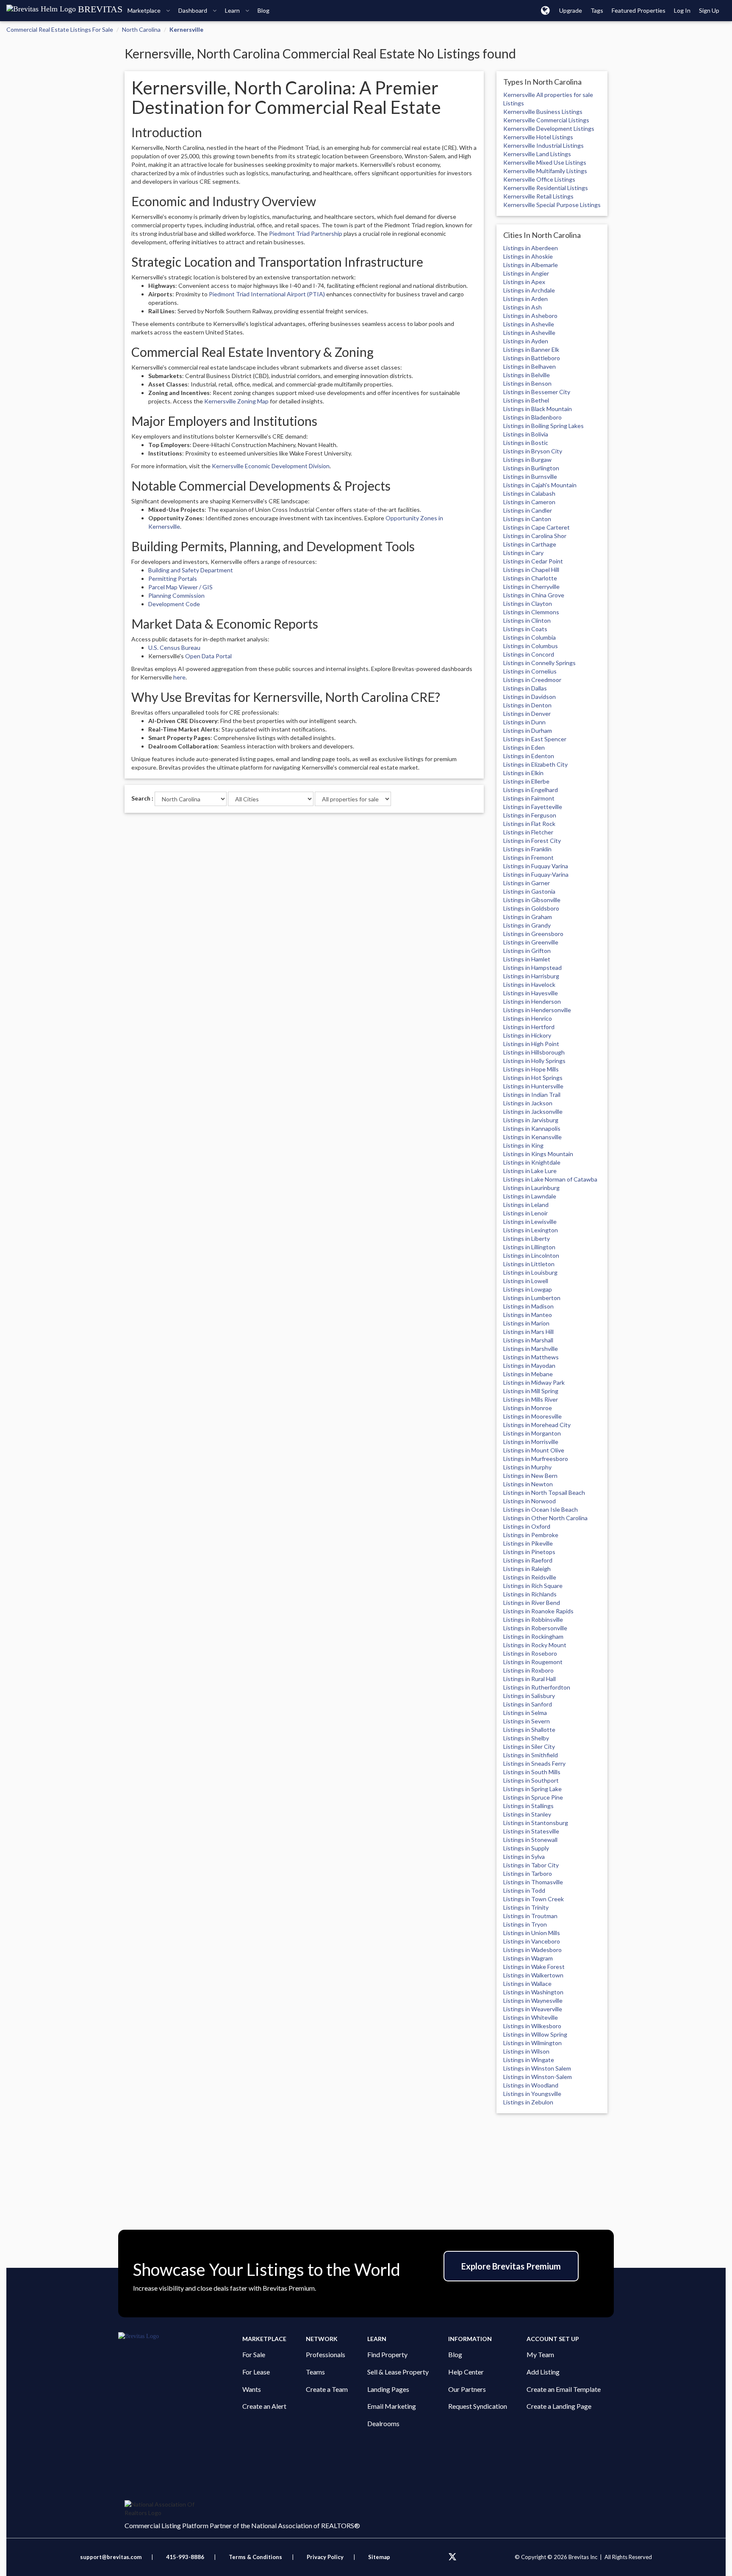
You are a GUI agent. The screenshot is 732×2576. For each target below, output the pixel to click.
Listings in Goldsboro (531, 908)
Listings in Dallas (525, 688)
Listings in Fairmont (529, 798)
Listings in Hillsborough (534, 1052)
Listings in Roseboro (530, 1653)
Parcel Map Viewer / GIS (180, 587)
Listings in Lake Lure (530, 1171)
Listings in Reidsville (530, 1577)
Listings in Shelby (526, 1738)
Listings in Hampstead (532, 968)
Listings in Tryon (525, 1924)
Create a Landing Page (559, 2406)
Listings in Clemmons (531, 612)
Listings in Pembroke (531, 1535)
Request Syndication (478, 2406)
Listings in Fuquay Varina (536, 866)
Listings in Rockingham (533, 1636)
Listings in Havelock (529, 984)
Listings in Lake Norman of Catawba (550, 1179)
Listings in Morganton (532, 1433)
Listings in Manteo (528, 1315)
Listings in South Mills (532, 1772)
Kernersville (186, 29)
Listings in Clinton (527, 620)
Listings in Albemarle (531, 265)
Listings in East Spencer (535, 739)
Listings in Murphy (527, 1467)
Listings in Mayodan (529, 1365)
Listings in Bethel (526, 400)
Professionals (326, 2354)
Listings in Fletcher (528, 832)
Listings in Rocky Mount (535, 1645)
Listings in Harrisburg (531, 976)
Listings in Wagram (528, 1958)
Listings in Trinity (526, 1907)
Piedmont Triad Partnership (306, 233)
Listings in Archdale (529, 290)
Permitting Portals (173, 578)
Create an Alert (264, 2406)
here (179, 677)
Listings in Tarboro (528, 1873)
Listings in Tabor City (531, 1865)
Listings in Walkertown (533, 1975)
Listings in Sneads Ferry (534, 1763)
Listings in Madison (528, 1306)
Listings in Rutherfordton (537, 1687)
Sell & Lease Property (398, 2372)
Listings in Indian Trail (532, 1095)
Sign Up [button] (709, 10)
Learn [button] (233, 10)
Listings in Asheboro (530, 316)
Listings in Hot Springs (533, 1078)
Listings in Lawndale (530, 1196)
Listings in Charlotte (530, 578)
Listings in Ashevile (529, 324)
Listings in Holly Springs (534, 1061)
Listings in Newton (528, 1484)
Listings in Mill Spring (531, 1391)
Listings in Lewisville (530, 1222)
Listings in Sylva (524, 1857)
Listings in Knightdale (532, 1162)
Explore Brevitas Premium (511, 2266)
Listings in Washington (533, 1992)
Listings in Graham (528, 917)
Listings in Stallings (528, 1806)
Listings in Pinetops (529, 1552)
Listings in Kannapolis (532, 1128)
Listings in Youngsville (532, 2094)
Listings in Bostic (526, 443)
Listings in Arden (525, 299)
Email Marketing (392, 2406)
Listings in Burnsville (530, 476)
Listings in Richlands (530, 1594)
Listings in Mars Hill (528, 1332)
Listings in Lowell (526, 1281)
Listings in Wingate (529, 2060)
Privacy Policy (325, 2557)
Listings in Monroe (528, 1408)
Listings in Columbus (531, 646)
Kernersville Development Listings (549, 128)
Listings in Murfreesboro (536, 1459)
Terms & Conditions (256, 2557)
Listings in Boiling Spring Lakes (543, 426)
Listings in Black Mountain (538, 409)
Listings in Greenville (531, 942)
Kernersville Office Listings (539, 179)
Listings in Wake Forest (534, 1967)
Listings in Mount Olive (534, 1450)
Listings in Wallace (527, 1984)
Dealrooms (383, 2423)
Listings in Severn (527, 1721)
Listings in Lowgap (528, 1289)
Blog (455, 2354)
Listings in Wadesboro (532, 1950)
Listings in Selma (525, 1713)
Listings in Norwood (530, 1501)
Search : (142, 798)
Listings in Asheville (529, 333)
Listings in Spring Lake (532, 1789)
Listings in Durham (528, 730)
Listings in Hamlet (527, 959)
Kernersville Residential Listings (546, 188)
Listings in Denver (527, 714)
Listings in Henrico (528, 1018)
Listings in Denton (527, 705)
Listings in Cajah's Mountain (540, 485)
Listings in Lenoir (525, 1213)
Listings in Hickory (527, 1035)
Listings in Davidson (530, 697)
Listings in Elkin (523, 773)
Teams (315, 2372)
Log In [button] (682, 10)
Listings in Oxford (527, 1526)
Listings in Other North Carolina (545, 1518)
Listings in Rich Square (533, 1586)
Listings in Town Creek (534, 1899)
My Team (540, 2354)
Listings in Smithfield (531, 1755)
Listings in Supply (526, 1848)
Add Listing (543, 2372)
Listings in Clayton (528, 603)
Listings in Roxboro (528, 1670)
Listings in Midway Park (534, 1382)
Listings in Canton (527, 519)
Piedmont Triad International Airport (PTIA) (267, 294)
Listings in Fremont (528, 857)
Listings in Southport (531, 1780)
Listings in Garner (527, 883)
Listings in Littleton (529, 1264)
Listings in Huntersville (533, 1086)
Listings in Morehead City (537, 1425)
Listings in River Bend (532, 1603)
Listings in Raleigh (527, 1569)
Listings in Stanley (527, 1814)
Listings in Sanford (528, 1704)
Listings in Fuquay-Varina (536, 874)
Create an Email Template (564, 2389)
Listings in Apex (524, 282)
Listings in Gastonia (529, 891)
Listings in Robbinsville (533, 1619)
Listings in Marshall (528, 1340)
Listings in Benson (527, 383)
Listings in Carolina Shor (535, 536)
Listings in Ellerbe (526, 781)
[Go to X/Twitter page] (452, 2557)
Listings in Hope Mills (531, 1069)
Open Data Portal (208, 656)
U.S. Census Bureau (174, 647)
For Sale (254, 2354)
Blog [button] (263, 10)
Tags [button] (597, 10)
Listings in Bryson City (533, 451)
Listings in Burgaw (527, 460)
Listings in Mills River (531, 1399)
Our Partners (467, 2389)
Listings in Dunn (524, 722)
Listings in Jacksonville (533, 1111)
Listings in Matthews (531, 1357)
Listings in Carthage (530, 544)
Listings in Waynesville (533, 2000)
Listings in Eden (524, 747)
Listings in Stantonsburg (536, 1823)
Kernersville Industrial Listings (543, 145)
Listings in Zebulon (528, 2102)
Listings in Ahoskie (528, 256)
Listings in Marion (526, 1323)
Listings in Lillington (529, 1247)
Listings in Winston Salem (537, 2068)
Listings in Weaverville (533, 2009)
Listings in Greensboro (533, 934)
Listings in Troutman (530, 1916)
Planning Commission (176, 595)
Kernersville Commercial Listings (546, 120)
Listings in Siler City (529, 1746)
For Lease (256, 2372)
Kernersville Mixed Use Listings (545, 162)
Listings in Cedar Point (533, 561)
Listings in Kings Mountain (538, 1154)
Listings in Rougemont (533, 1662)
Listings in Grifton (527, 951)
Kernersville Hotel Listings (538, 137)
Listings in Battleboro (532, 358)
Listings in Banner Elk (531, 349)
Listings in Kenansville (532, 1137)
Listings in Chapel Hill (531, 570)
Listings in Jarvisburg (531, 1120)
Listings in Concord (529, 654)
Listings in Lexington (531, 1230)
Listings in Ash (523, 307)
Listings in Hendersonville (537, 1010)
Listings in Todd (524, 1890)
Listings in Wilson (526, 2051)
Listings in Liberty (527, 1238)
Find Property (387, 2354)
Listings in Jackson (528, 1103)
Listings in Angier (526, 273)
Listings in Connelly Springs (539, 663)
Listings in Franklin (527, 849)
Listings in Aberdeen (531, 248)
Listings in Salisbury (529, 1696)
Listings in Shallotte (529, 1730)
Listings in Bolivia (526, 434)
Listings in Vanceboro (532, 1941)
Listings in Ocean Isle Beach (541, 1509)
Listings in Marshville (531, 1349)
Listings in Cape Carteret (537, 527)
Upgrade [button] (571, 10)
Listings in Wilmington (532, 2043)
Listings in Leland (526, 1205)
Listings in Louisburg (530, 1272)
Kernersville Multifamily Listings (545, 171)
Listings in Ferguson (530, 815)
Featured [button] (639, 10)
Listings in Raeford (528, 1560)
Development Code (174, 604)
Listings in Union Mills (532, 1933)
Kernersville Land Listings (537, 154)
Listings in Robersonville (535, 1628)
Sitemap (379, 2557)
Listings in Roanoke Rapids (538, 1611)
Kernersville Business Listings (543, 112)
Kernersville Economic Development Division (271, 466)
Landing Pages (388, 2389)
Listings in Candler (528, 510)
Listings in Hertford (529, 1027)
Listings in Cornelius (530, 671)
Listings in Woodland (531, 2085)
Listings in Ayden (526, 341)
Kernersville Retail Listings (538, 196)
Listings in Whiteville (531, 2017)
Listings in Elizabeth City (535, 764)
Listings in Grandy (527, 925)
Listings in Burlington (531, 468)
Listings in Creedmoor (532, 680)
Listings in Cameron (529, 502)
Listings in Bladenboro (532, 417)
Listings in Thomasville (533, 1882)
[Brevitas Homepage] (180, 2336)
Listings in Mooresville (532, 1416)
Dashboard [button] (193, 10)
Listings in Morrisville (531, 1442)
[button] (545, 10)
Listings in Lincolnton (531, 1255)
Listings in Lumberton (532, 1298)
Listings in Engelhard (531, 790)
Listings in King (523, 1145)
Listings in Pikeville (528, 1543)
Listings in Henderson (532, 1001)
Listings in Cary (523, 553)
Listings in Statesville (531, 1831)
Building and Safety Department (191, 570)
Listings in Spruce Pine (533, 1797)
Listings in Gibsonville (532, 900)
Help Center (466, 2372)
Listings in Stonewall (530, 1840)
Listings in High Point (531, 1044)
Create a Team (327, 2389)
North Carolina (141, 29)
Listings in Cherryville (531, 587)
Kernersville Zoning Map (236, 401)
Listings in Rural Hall (530, 1679)
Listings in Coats (525, 629)
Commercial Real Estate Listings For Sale (60, 29)
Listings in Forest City (532, 841)
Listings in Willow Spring (535, 2034)
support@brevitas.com (111, 2557)
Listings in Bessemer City (537, 392)
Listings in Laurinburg (531, 1188)
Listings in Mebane (528, 1374)
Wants (252, 2389)
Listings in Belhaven (530, 366)
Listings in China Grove (534, 595)
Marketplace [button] (145, 10)
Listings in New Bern (530, 1476)
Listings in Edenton (529, 756)
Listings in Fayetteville (533, 807)
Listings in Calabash (529, 493)
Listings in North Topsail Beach (544, 1492)
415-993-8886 (185, 2557)
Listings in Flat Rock (529, 824)
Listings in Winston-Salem (538, 2077)
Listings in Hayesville (531, 993)
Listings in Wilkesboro (532, 2026)
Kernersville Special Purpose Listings (552, 205)
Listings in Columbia (530, 637)
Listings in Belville (527, 375)
